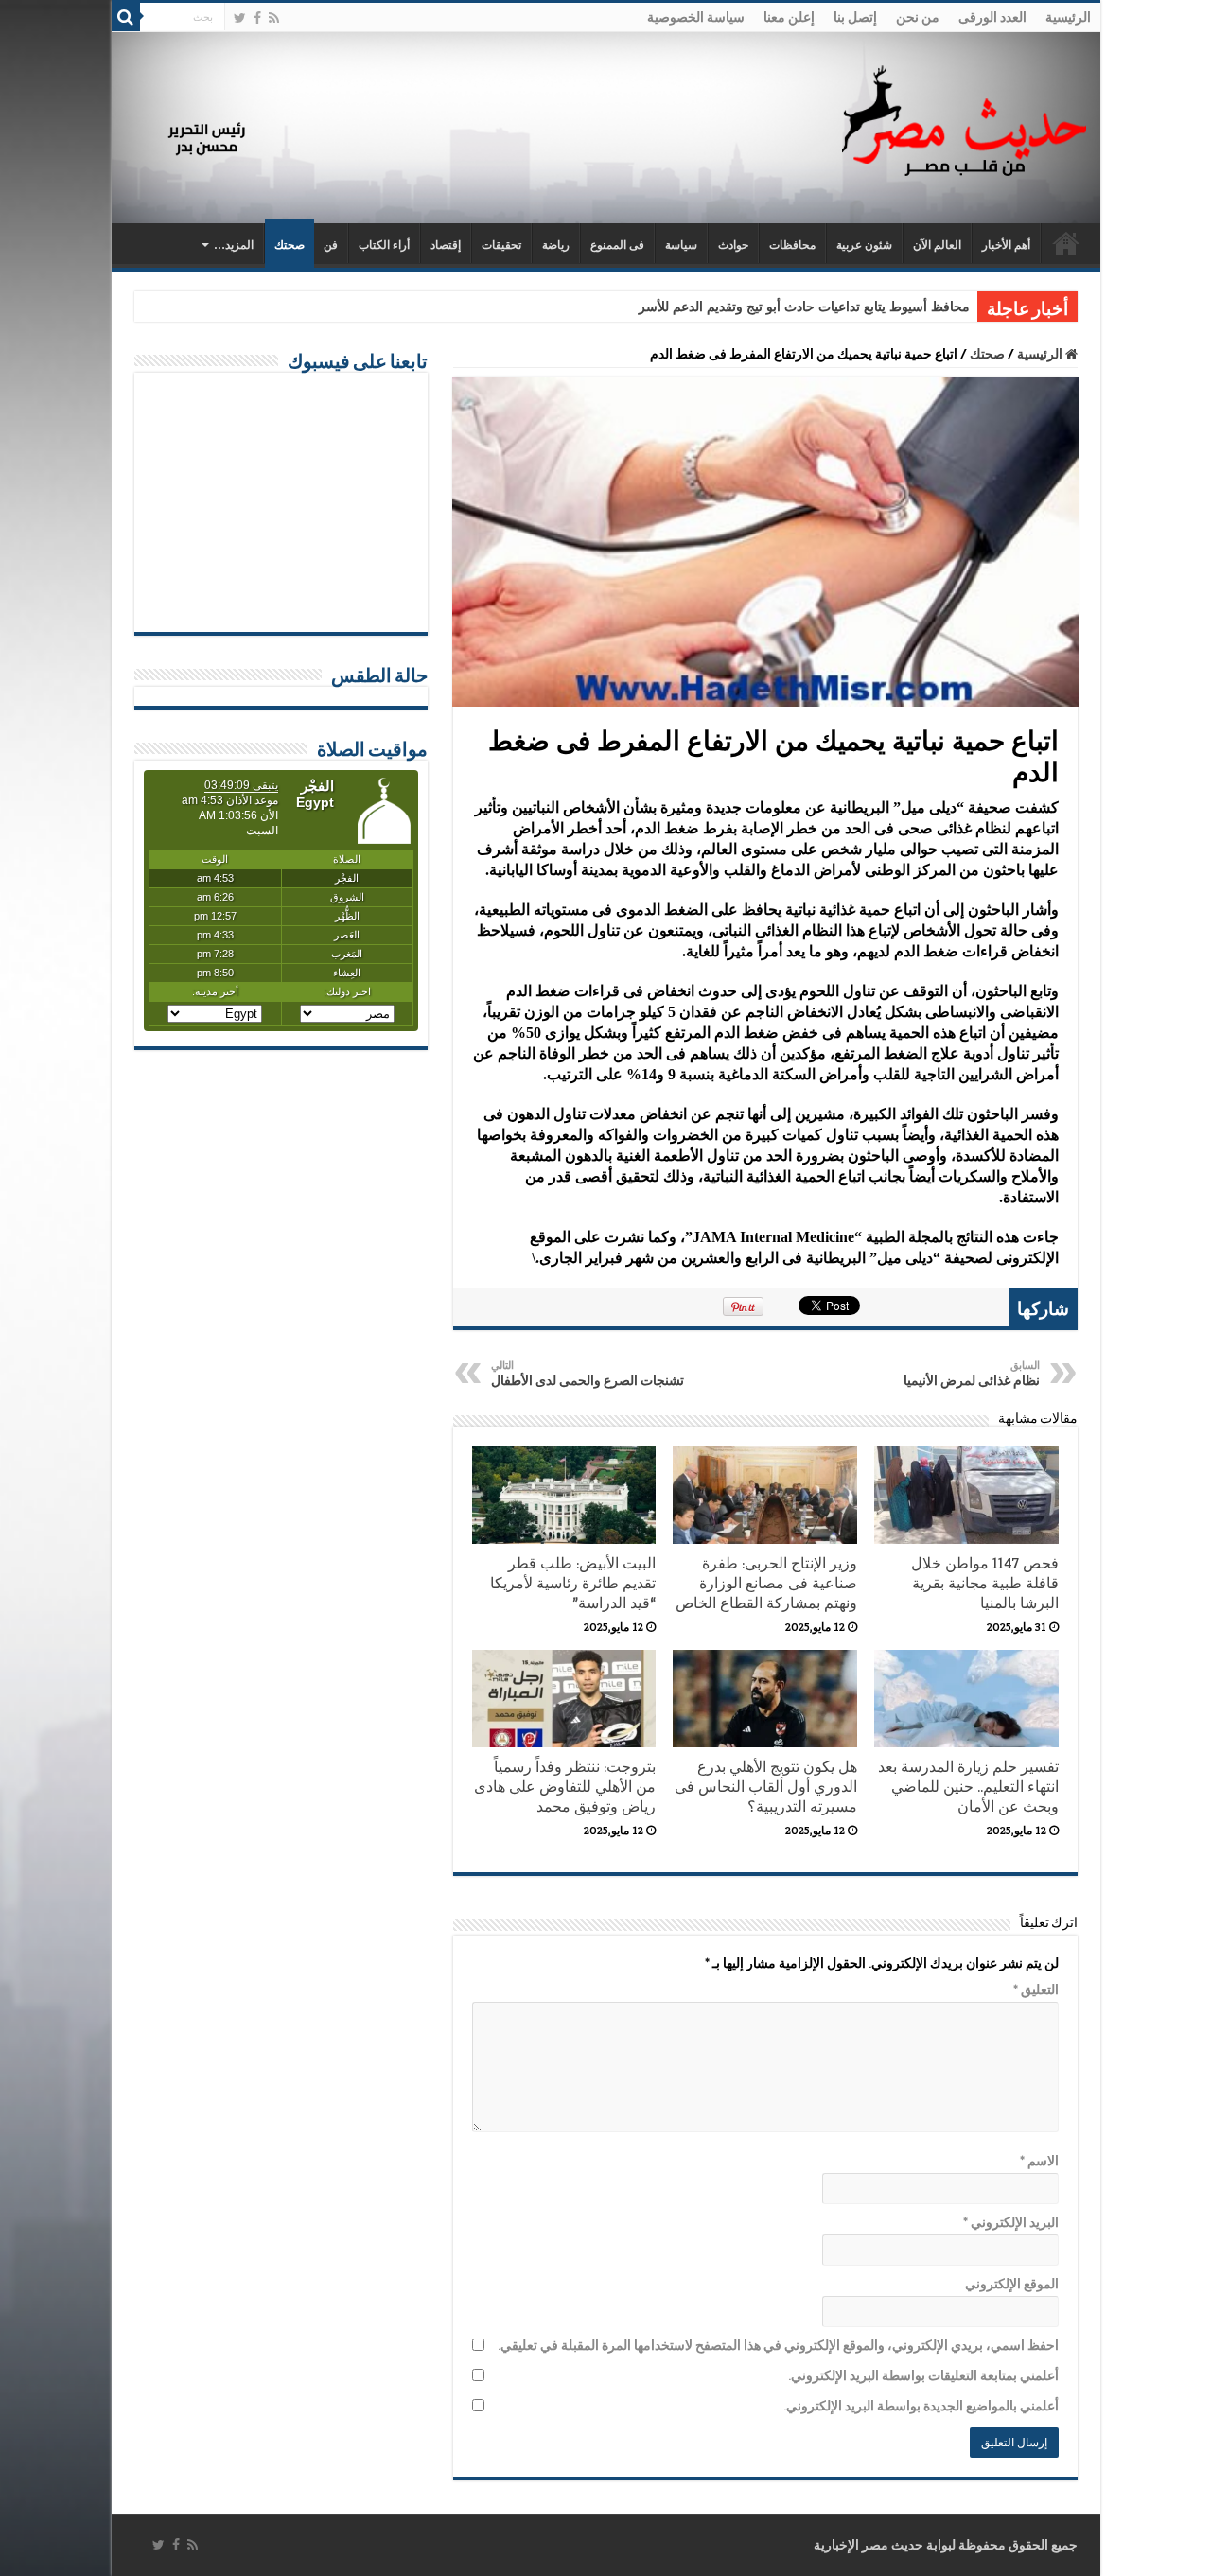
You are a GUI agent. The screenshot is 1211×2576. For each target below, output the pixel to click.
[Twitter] (240, 18)
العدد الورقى (992, 17)
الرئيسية (1068, 17)
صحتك (290, 245)
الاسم (1039, 2161)
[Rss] (274, 18)
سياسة (681, 245)
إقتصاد (446, 245)
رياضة (556, 245)
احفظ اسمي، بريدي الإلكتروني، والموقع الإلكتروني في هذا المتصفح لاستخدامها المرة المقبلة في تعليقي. (778, 2345)
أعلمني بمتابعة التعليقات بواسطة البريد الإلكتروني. (923, 2375)
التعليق (1036, 1989)
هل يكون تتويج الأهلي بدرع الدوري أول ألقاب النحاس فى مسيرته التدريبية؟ (766, 1787)
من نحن (918, 17)
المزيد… (234, 245)
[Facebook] (257, 18)
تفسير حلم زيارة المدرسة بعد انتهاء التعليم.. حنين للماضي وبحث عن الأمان (968, 1787)
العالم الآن (937, 245)
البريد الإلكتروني (1011, 2222)
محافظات (792, 245)
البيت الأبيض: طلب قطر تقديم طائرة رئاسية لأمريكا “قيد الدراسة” (573, 1583)
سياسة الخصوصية (696, 17)
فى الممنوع (617, 245)
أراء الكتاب (384, 245)
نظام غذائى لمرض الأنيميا (972, 1374)
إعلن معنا (789, 17)
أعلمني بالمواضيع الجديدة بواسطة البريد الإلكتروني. (921, 2406)
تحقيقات (501, 245)
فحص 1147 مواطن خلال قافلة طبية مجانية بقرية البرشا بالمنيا (985, 1583)
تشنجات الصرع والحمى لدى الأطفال (588, 1374)
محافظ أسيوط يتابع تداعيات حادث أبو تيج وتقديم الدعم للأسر (804, 307)
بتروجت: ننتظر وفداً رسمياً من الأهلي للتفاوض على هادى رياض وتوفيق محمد (565, 1787)
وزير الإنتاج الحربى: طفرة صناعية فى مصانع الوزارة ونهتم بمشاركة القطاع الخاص (766, 1583)
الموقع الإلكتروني (1012, 2284)
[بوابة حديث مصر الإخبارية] (964, 118)
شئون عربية (864, 245)
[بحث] (126, 17)
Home (1066, 243)
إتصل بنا (855, 17)
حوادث (733, 245)
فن (331, 245)
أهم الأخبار (1006, 245)
